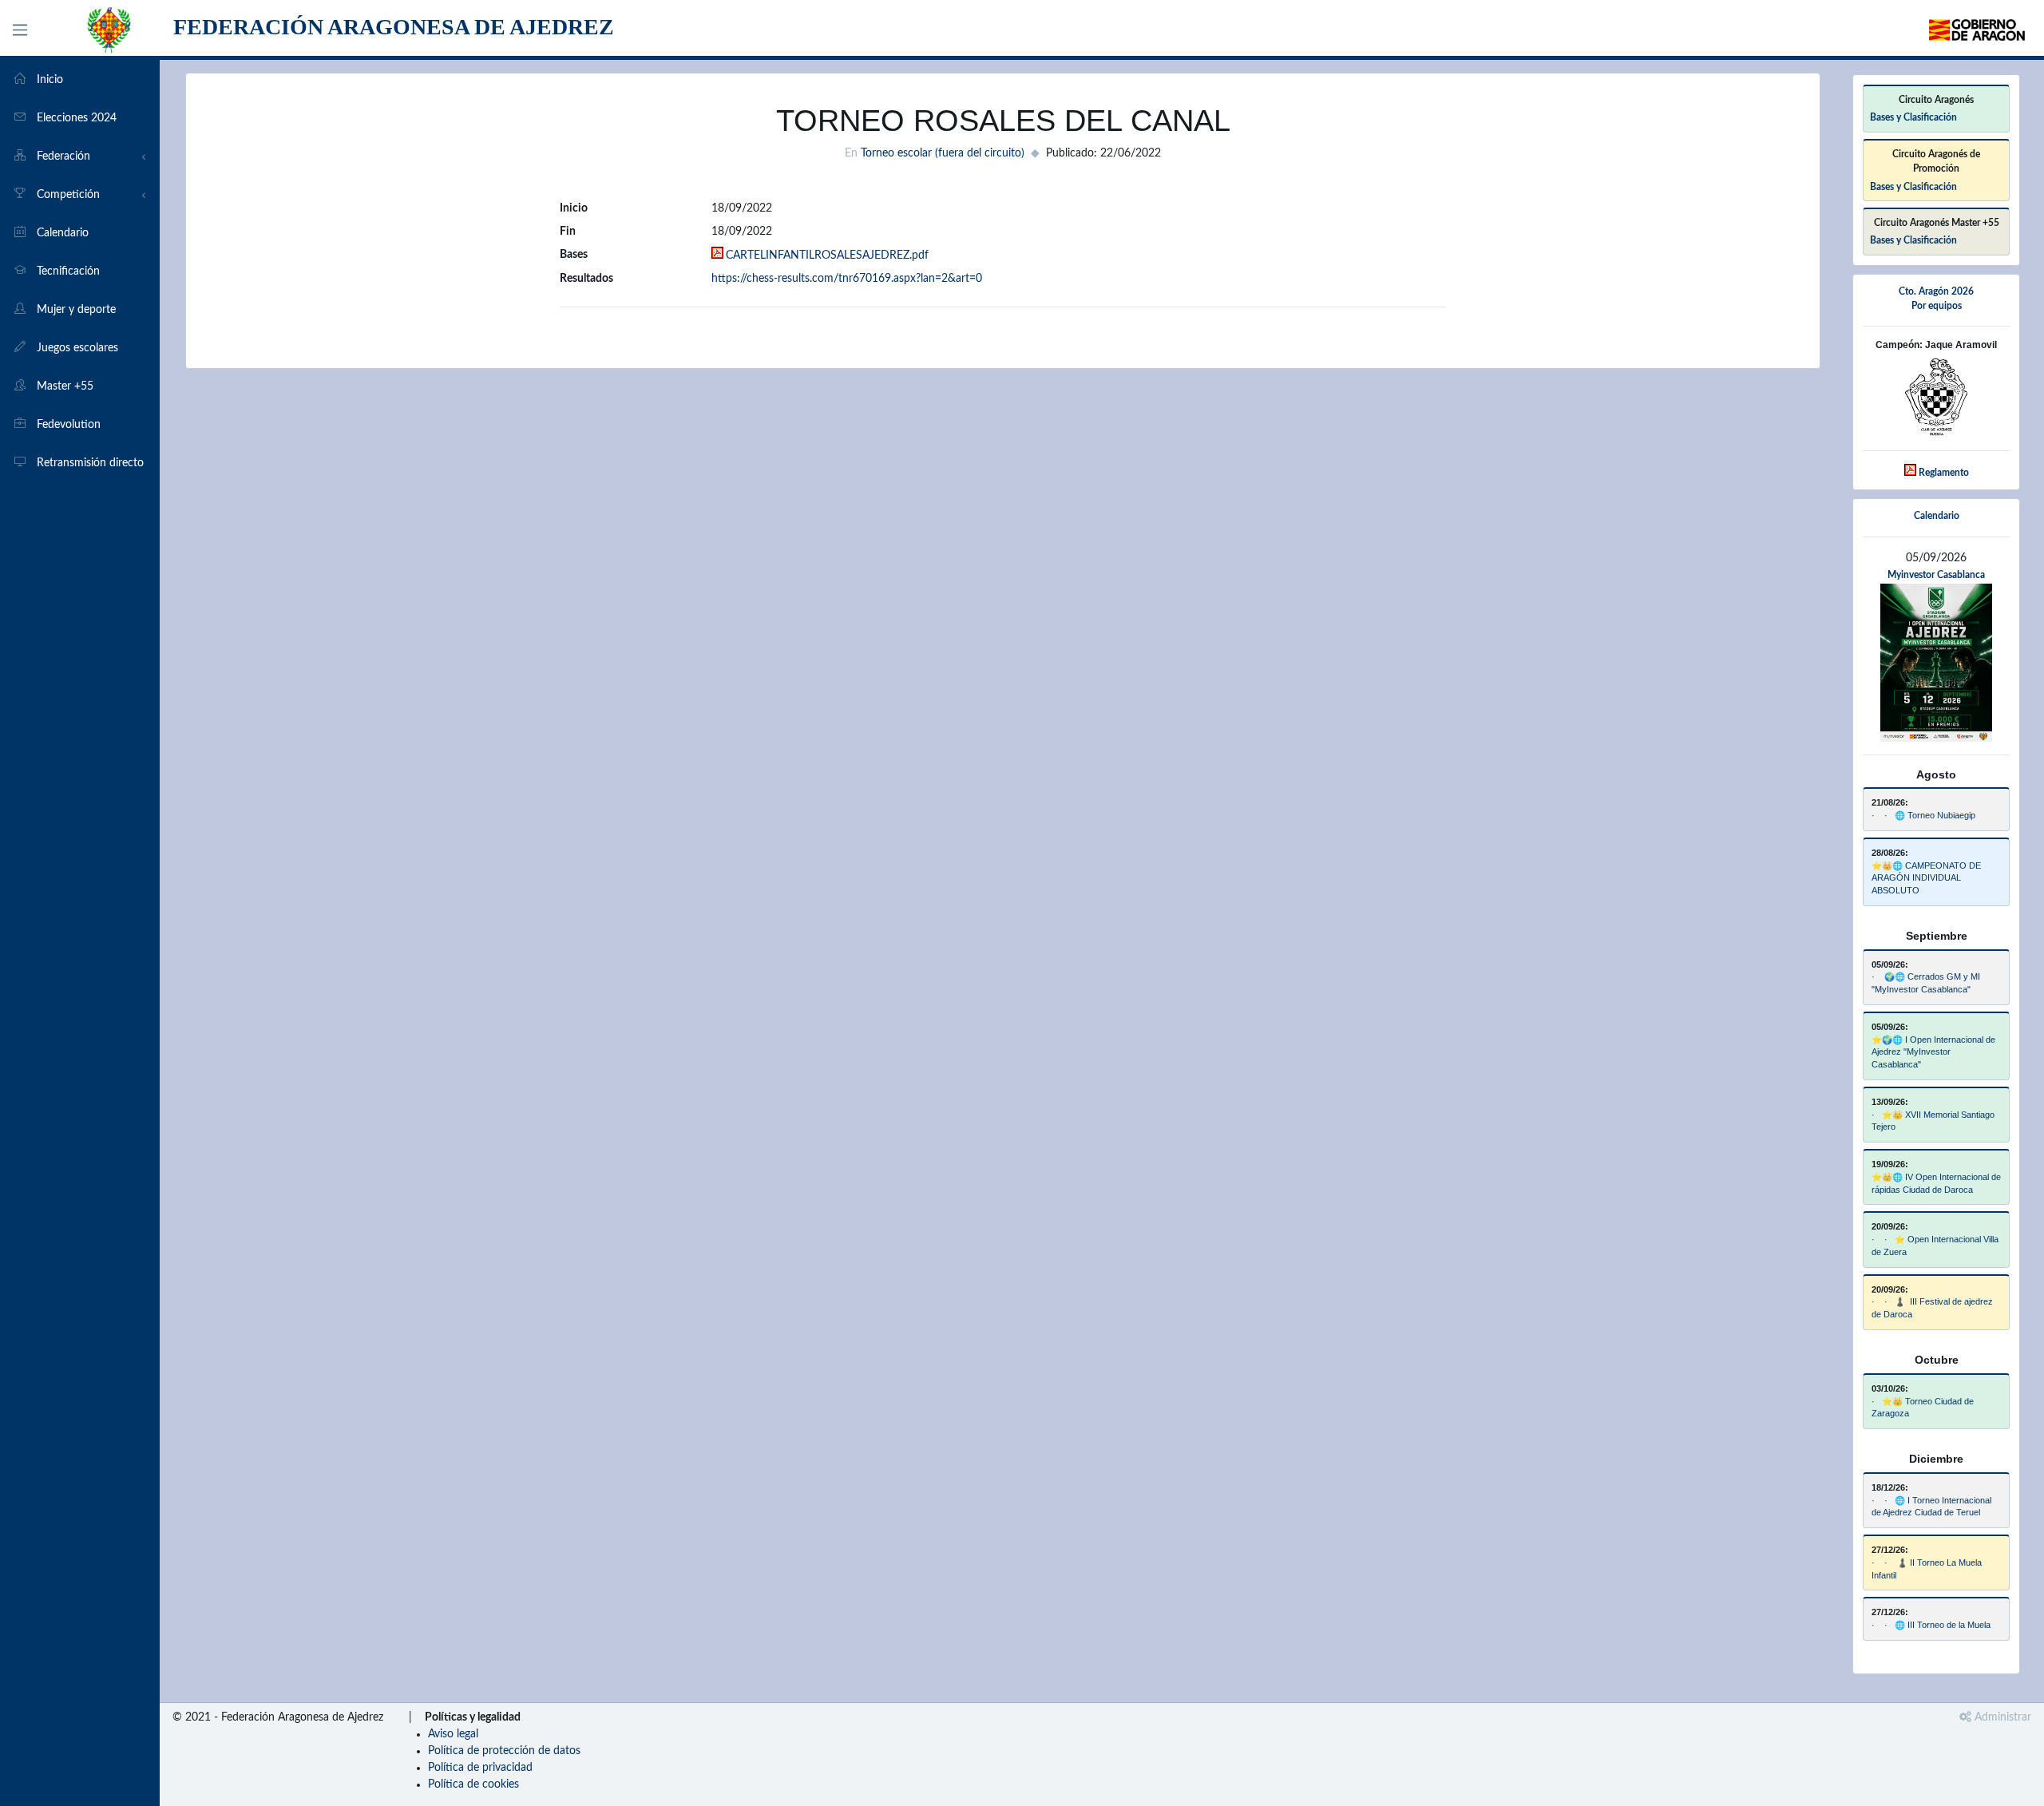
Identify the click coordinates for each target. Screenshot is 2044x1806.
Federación (62, 156)
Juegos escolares (76, 348)
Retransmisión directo (89, 463)
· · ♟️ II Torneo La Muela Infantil (1927, 1569)
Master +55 (63, 386)
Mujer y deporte (75, 310)
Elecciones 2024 (75, 118)
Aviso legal (453, 1734)
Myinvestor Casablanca (1936, 575)
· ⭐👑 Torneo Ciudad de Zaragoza (1923, 1408)
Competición (67, 195)
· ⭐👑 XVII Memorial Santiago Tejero (1933, 1121)
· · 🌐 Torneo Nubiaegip (1923, 815)
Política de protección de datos (504, 1751)
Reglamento (1944, 473)
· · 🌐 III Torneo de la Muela (1931, 1625)
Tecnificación (67, 271)
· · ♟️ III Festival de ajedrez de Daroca (1932, 1308)
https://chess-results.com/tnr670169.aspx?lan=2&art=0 (847, 279)
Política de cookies (473, 1784)
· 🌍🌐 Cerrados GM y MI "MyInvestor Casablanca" (1926, 983)
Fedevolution (67, 425)
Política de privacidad (480, 1768)
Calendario (61, 233)
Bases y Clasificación (1913, 117)
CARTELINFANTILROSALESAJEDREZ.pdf (827, 255)
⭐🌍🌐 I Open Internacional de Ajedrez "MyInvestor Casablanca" (1933, 1052)
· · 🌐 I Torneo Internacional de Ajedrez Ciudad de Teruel (1931, 1507)
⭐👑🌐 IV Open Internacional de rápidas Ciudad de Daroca (1936, 1183)
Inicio (48, 80)
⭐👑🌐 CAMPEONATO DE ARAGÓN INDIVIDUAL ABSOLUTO (1926, 878)
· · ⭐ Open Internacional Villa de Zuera (1935, 1246)
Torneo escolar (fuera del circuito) (943, 153)
